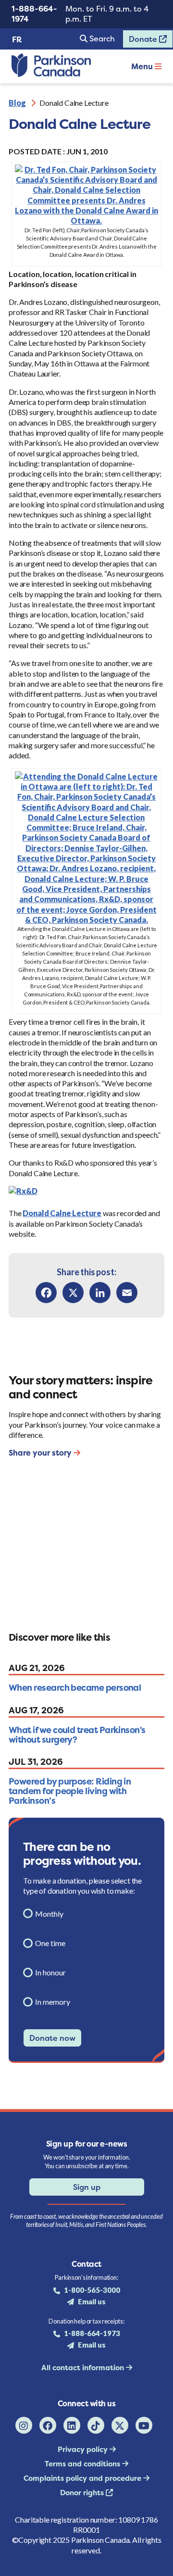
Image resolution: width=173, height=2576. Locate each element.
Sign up (87, 2187)
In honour (50, 1972)
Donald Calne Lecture (62, 1213)
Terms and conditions (83, 2464)
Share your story (41, 1453)
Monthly (49, 1914)
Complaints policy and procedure (83, 2478)
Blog (17, 103)
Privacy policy (84, 2449)
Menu (143, 66)
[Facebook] (46, 1293)
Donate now (52, 2038)
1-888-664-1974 (34, 14)
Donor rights (83, 2493)
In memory (53, 2002)
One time (50, 1943)
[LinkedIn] (100, 1293)
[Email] (127, 1293)
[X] (73, 1293)
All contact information (84, 2368)
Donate (141, 41)
